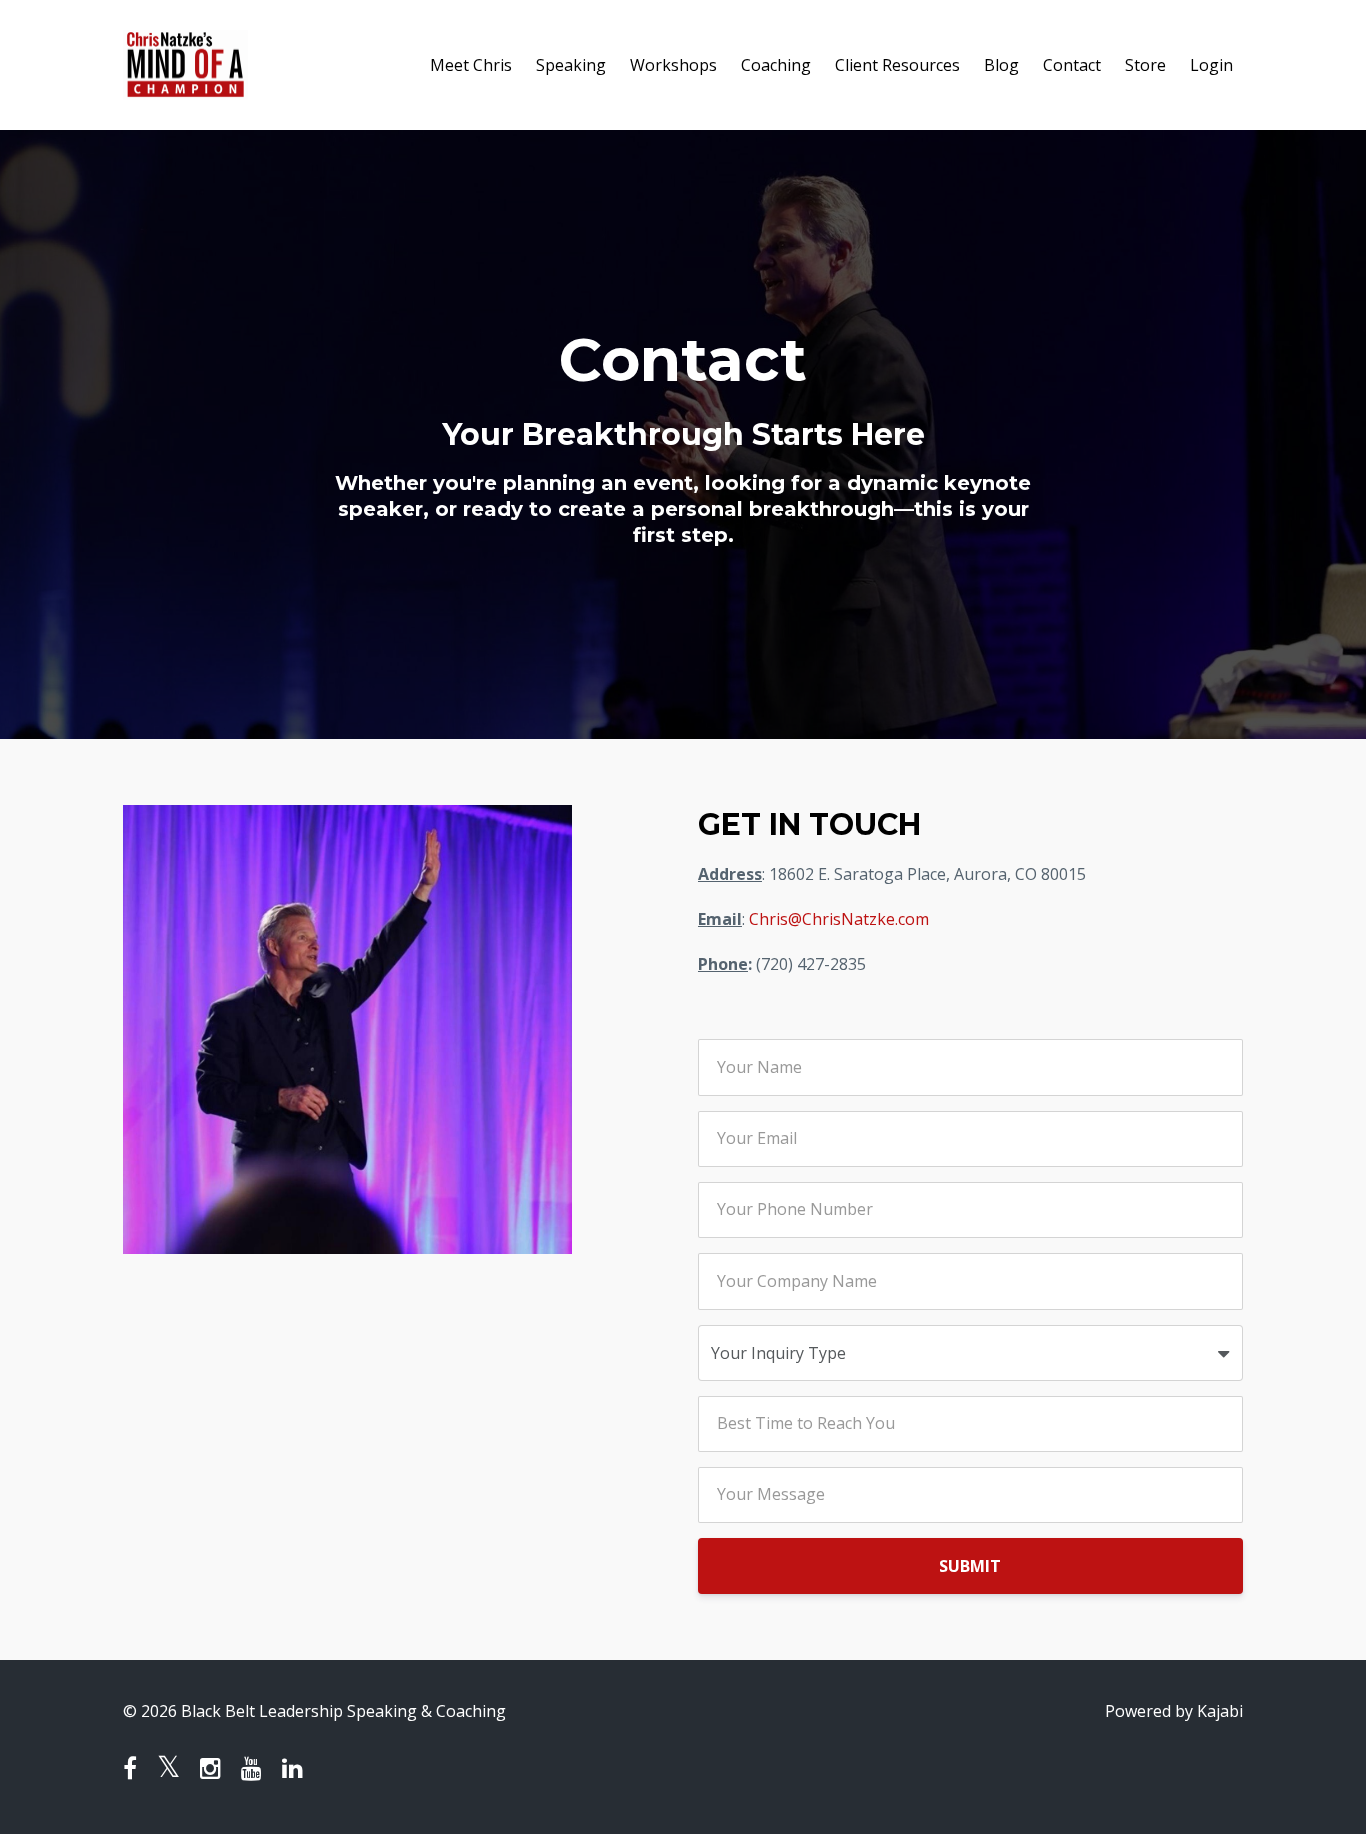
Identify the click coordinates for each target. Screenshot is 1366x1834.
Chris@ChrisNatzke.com (839, 919)
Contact (1072, 65)
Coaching (776, 65)
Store (1145, 65)
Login (1211, 65)
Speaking (571, 65)
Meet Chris (471, 65)
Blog (1001, 65)
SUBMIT (970, 1566)
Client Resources (897, 65)
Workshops (673, 65)
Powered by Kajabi (1174, 1711)
